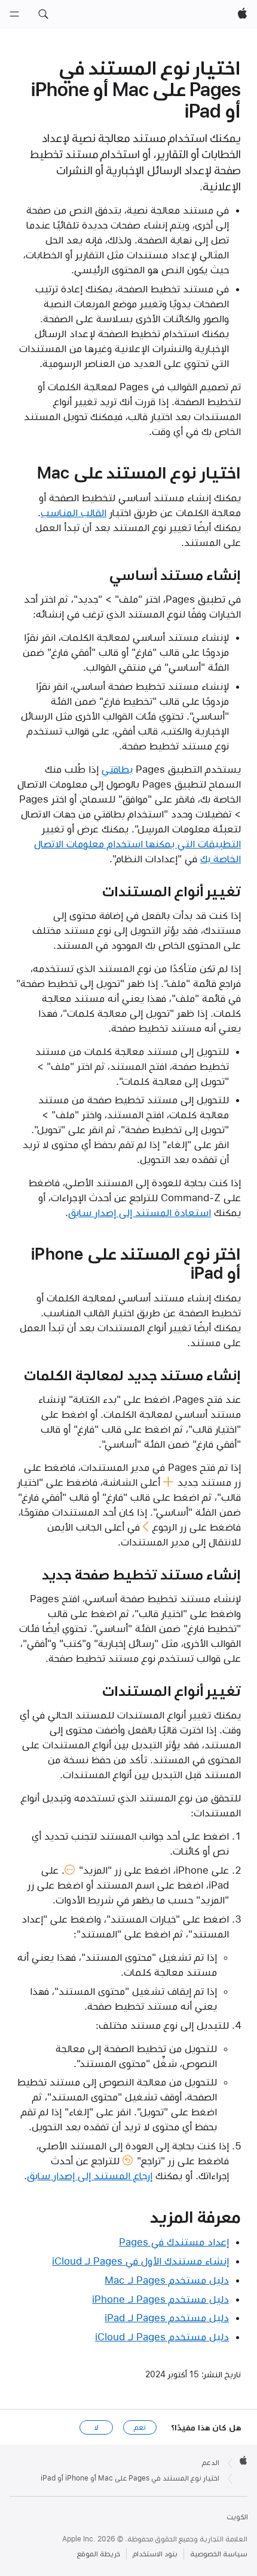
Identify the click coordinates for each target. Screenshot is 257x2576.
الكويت (237, 2517)
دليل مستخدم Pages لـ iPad (167, 2318)
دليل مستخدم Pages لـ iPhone (160, 2299)
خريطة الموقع (99, 2554)
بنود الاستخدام (155, 2554)
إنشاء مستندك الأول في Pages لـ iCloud (140, 2261)
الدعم (211, 2463)
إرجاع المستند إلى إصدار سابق (90, 2176)
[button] (43, 14)
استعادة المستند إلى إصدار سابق (140, 1213)
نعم (140, 2427)
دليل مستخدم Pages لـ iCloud (162, 2337)
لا (97, 2427)
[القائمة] (14, 14)
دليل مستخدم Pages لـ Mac (167, 2280)
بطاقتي (117, 769)
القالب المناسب (74, 513)
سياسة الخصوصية (219, 2554)
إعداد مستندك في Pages (174, 2242)
